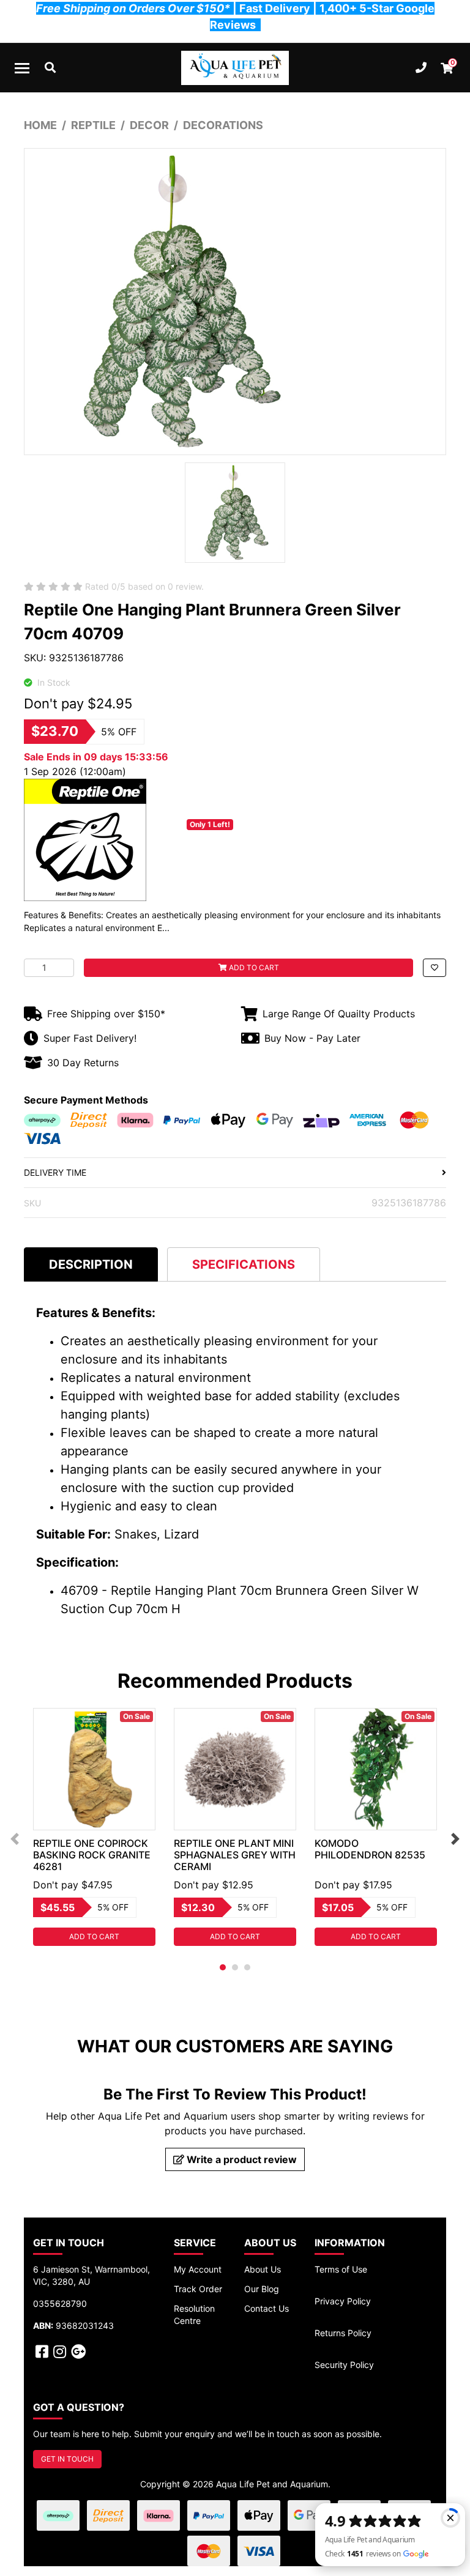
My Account (198, 2269)
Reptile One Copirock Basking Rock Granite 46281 (92, 1855)
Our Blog (262, 2289)
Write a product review (241, 2159)
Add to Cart (253, 967)
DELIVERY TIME (55, 1172)
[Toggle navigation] (22, 68)
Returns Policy (343, 2333)
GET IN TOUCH (67, 2459)
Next (455, 1839)
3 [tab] (247, 1967)
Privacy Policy (343, 2301)
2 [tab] (235, 1967)
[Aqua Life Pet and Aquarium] (235, 68)
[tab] (91, 1264)
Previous (15, 1839)
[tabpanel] (94, 1827)
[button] (435, 968)
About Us (263, 2269)
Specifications (244, 1264)
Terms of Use (341, 2269)
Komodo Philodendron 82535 (370, 1849)
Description (91, 1264)
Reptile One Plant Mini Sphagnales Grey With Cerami (235, 1855)
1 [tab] (223, 1967)
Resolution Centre (194, 2314)
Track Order (198, 2289)
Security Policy (344, 2365)
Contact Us (267, 2308)
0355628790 (60, 2303)
